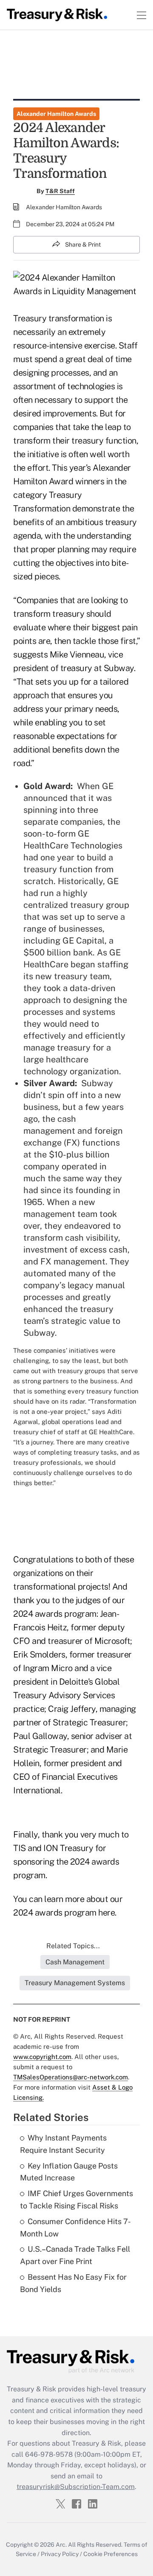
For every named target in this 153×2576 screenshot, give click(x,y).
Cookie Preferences (110, 2554)
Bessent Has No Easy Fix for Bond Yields (73, 2283)
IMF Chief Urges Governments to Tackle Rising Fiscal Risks (76, 2200)
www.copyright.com (42, 2057)
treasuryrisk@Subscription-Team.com (76, 2487)
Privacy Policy (60, 2554)
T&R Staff (60, 191)
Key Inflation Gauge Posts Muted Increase (69, 2172)
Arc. (61, 2545)
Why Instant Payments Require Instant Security (63, 2144)
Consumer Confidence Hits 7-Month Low (75, 2228)
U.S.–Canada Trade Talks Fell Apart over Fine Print (75, 2255)
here (106, 1913)
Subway (97, 1083)
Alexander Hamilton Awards (56, 114)
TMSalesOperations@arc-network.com (71, 2077)
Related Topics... (73, 1946)
